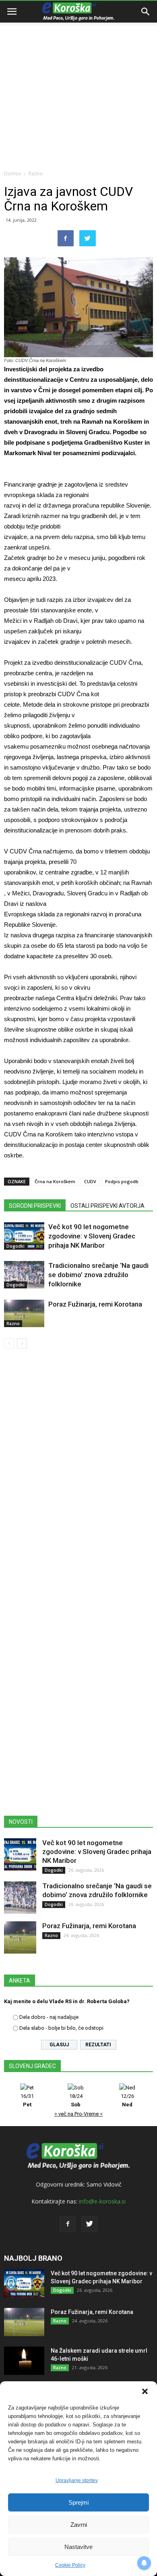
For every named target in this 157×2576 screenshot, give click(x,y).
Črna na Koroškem (55, 1181)
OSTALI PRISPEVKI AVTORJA (107, 1206)
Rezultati (98, 2045)
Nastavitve (78, 2547)
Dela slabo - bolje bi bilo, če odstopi (61, 2028)
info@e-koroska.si (102, 2201)
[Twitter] (89, 2224)
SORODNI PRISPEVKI (35, 1206)
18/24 (76, 2100)
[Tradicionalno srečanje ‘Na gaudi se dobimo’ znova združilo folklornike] (24, 1275)
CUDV (90, 1181)
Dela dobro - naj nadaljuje (49, 2017)
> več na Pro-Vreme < (78, 2114)
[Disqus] (78, 1471)
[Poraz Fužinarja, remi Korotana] (24, 1314)
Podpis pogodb (122, 1181)
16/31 (27, 2100)
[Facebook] (68, 2224)
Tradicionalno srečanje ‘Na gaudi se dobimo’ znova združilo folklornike (98, 1275)
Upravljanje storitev (77, 2480)
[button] (145, 2391)
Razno (36, 174)
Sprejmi (78, 2502)
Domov (12, 174)
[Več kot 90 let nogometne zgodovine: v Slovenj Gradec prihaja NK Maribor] (24, 1236)
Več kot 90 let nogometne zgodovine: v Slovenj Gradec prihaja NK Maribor (92, 1236)
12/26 (127, 2100)
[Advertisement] (78, 83)
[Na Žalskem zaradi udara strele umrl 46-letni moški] (24, 2361)
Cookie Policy (70, 2565)
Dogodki (15, 1246)
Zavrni (79, 2525)
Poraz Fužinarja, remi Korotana (95, 1304)
